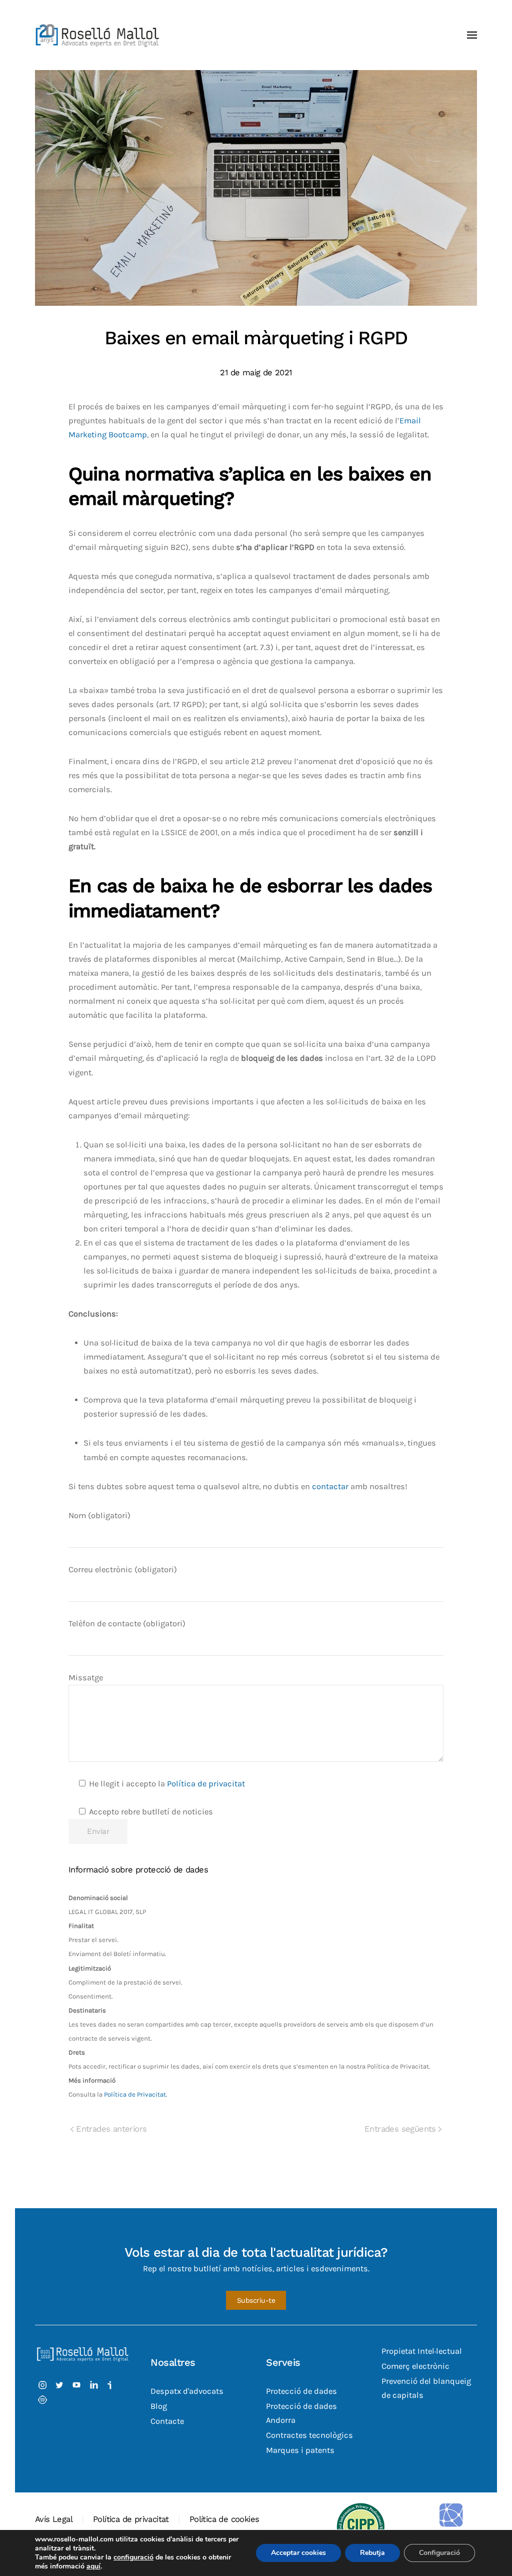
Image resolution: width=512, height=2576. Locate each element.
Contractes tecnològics (309, 2435)
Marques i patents (300, 2450)
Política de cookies (224, 2519)
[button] (472, 35)
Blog (159, 2406)
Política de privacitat (206, 1784)
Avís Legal (54, 2519)
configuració (133, 2557)
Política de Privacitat (135, 2094)
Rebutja (372, 2553)
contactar (330, 1486)
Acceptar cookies (298, 2553)
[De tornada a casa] (97, 35)
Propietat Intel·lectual (422, 2351)
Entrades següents (400, 2129)
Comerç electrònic (415, 2366)
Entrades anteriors (111, 2129)
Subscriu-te (256, 2300)
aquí (93, 2566)
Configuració (439, 2553)
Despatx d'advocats (187, 2391)
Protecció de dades (301, 2391)
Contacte (167, 2421)
